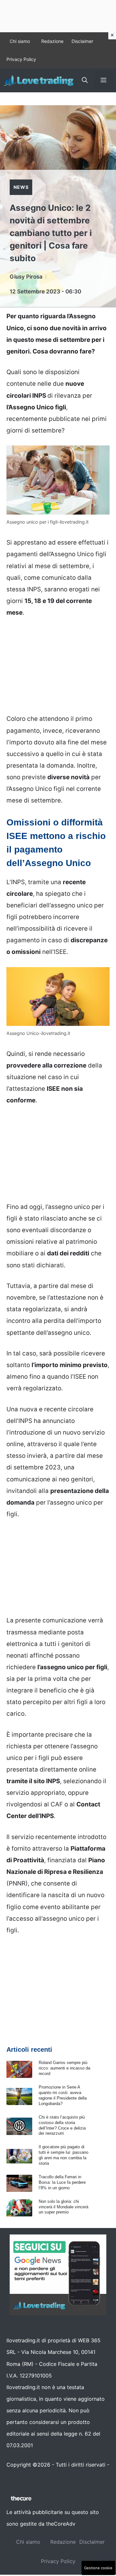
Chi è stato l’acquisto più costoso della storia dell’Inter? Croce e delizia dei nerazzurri (62, 2125)
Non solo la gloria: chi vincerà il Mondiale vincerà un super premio (63, 2207)
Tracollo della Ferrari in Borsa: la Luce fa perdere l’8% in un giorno (62, 2182)
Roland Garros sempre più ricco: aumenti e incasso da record (64, 2068)
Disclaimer (82, 41)
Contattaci (19, 2476)
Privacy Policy (21, 59)
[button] (85, 80)
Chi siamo (20, 41)
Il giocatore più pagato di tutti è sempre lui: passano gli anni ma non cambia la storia (63, 2155)
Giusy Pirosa (26, 277)
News (21, 187)
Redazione (52, 41)
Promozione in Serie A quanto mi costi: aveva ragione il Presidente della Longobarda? (63, 2095)
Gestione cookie (98, 2568)
